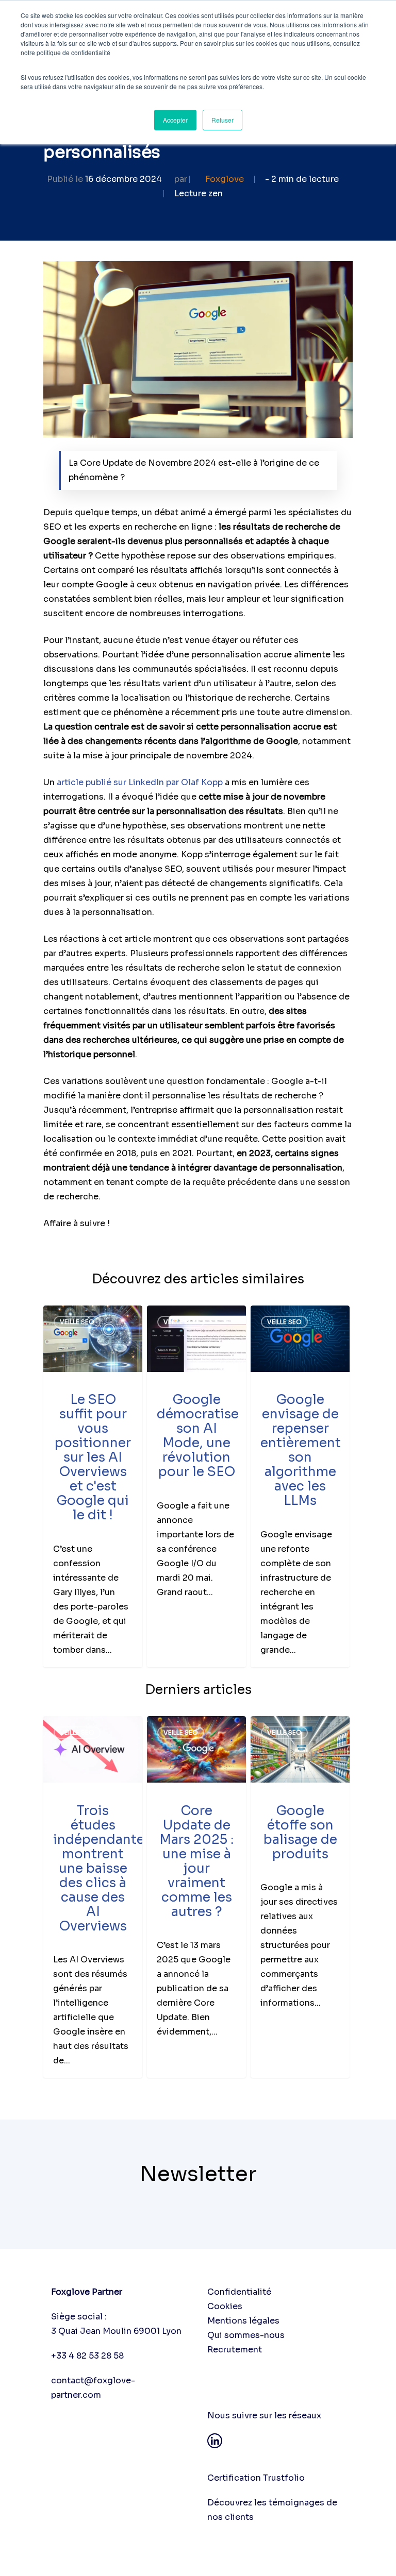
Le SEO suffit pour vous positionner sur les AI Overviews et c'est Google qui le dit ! (93, 1457)
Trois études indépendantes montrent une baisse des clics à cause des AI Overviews (102, 1868)
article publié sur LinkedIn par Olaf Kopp (140, 782)
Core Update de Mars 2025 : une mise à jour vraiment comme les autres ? (196, 1861)
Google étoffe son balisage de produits (300, 1832)
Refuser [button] (222, 120)
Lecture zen (199, 193)
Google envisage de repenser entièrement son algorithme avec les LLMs (301, 1450)
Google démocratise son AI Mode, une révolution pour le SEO (198, 1436)
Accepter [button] (175, 120)
